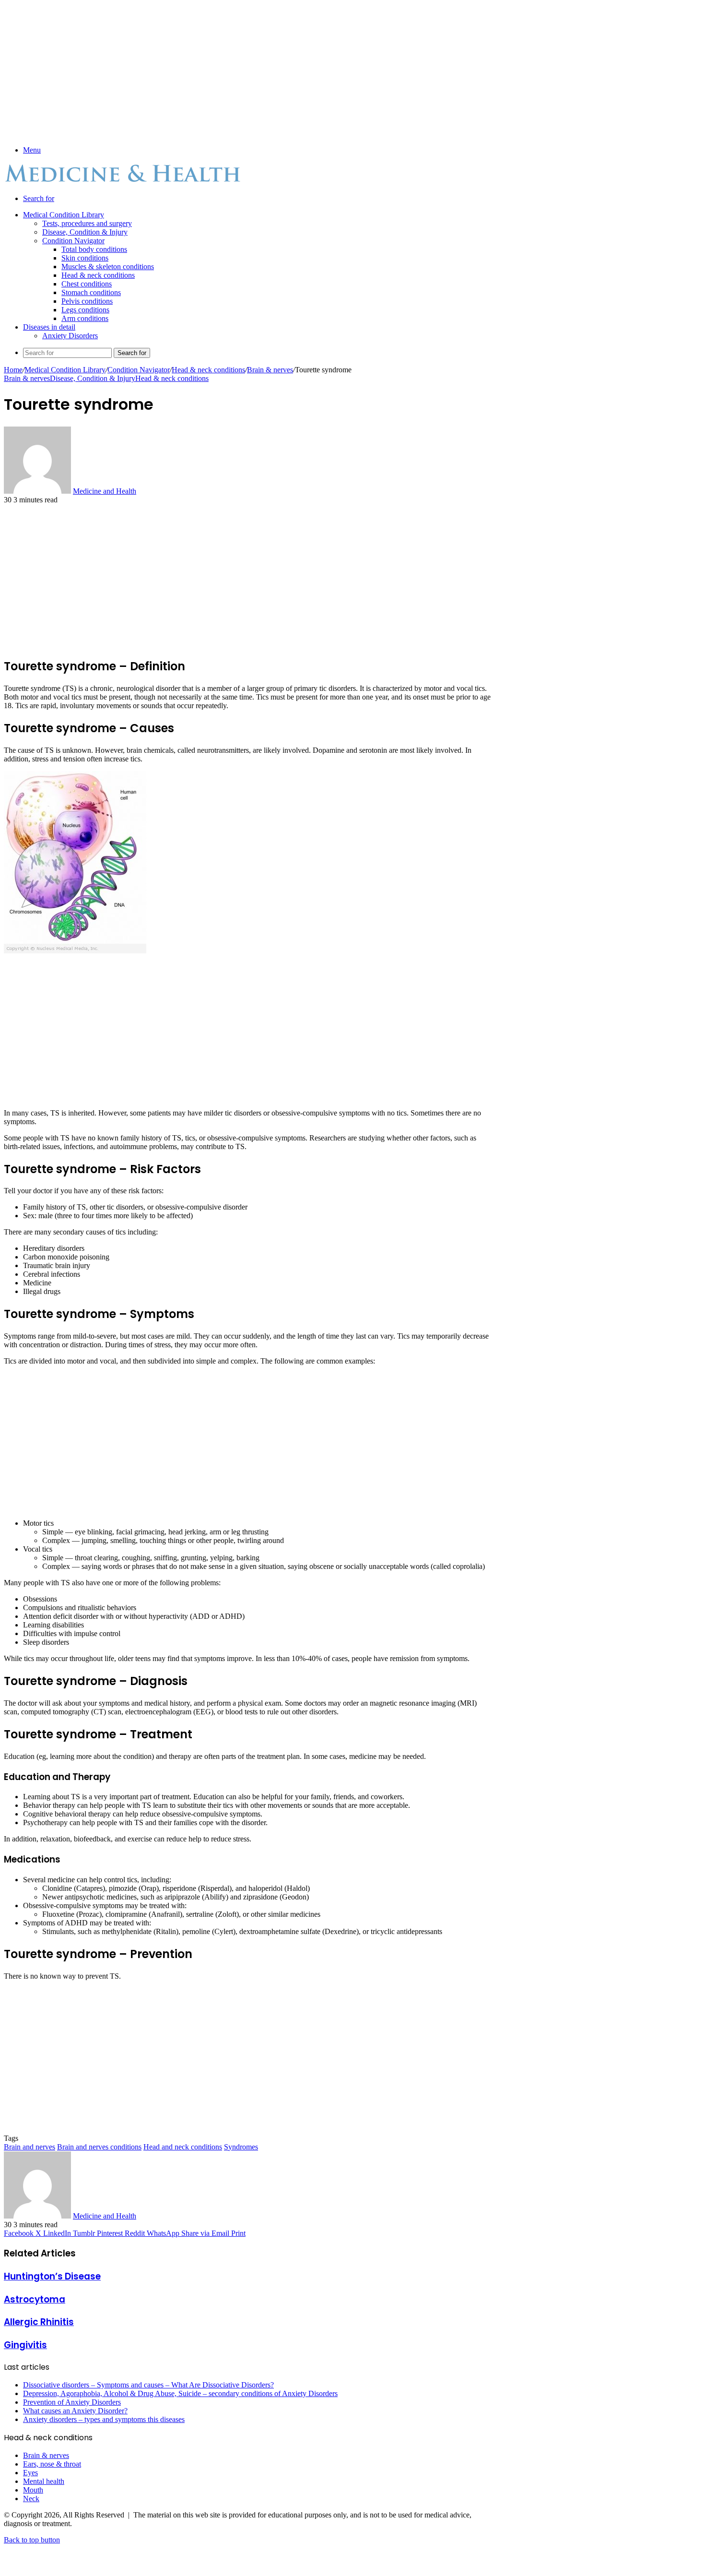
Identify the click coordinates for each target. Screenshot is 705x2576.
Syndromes (241, 2147)
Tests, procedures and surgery (87, 223)
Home (13, 370)
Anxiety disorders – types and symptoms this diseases (104, 2419)
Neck (31, 2499)
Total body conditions (94, 249)
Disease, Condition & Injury (85, 232)
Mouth (33, 2490)
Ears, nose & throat (52, 2464)
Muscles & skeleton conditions (108, 267)
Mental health (44, 2481)
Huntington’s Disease (52, 2276)
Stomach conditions (91, 292)
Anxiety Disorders (70, 336)
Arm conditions (85, 318)
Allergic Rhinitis (39, 2322)
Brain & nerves (270, 370)
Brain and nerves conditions (99, 2147)
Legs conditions (85, 310)
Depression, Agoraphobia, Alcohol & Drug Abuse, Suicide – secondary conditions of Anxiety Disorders (180, 2393)
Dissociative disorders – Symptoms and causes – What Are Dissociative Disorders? (148, 2385)
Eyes (30, 2473)
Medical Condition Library (64, 215)
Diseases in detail (49, 327)
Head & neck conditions (98, 275)
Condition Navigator (73, 241)
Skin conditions (85, 258)
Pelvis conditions (87, 301)
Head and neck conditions (183, 2147)
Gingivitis (25, 2345)
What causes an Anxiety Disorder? (75, 2411)
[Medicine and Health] (124, 182)
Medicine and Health (105, 491)
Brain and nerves (29, 2147)
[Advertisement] (248, 71)
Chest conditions (87, 284)
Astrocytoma (35, 2299)
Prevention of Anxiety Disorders (72, 2402)
